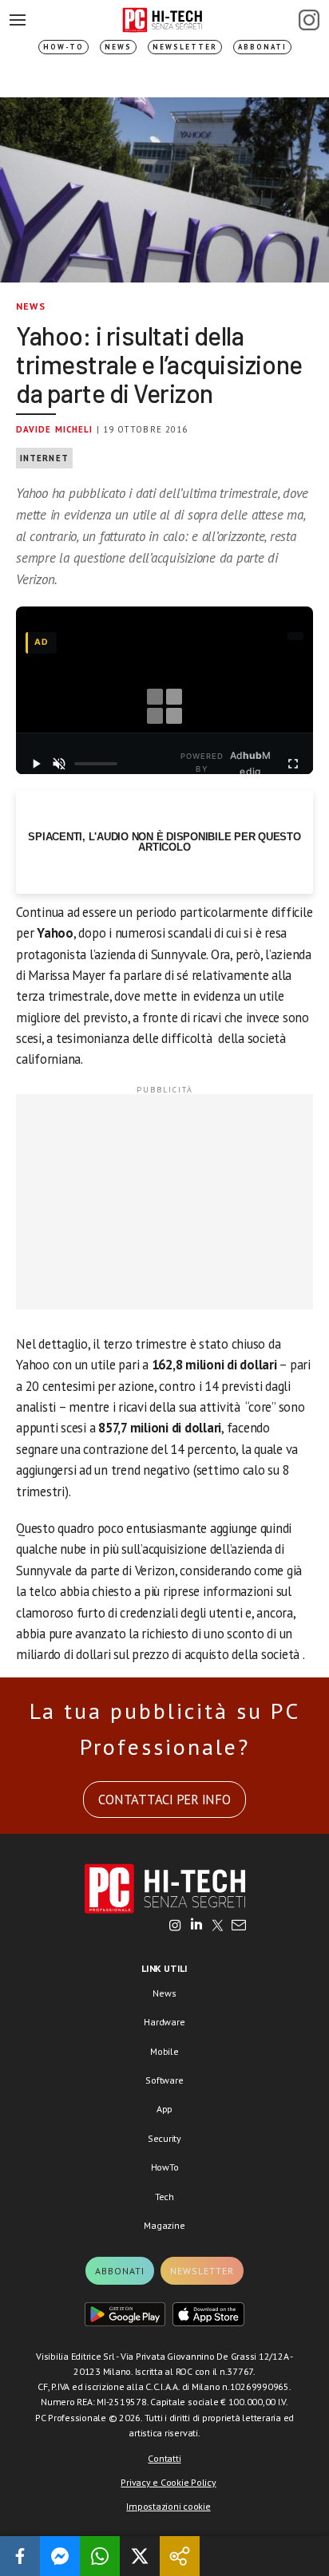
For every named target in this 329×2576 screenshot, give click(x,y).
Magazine (164, 2225)
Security (164, 2138)
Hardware (164, 2022)
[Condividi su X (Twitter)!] (140, 2556)
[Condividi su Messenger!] (60, 2556)
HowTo (165, 2167)
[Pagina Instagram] (309, 20)
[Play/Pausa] (36, 764)
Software (164, 2080)
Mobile (164, 2051)
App (164, 2109)
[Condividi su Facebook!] (20, 2556)
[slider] (96, 764)
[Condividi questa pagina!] (180, 2556)
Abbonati (262, 47)
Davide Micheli (54, 429)
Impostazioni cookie (168, 2506)
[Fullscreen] (293, 764)
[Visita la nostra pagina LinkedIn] (196, 1926)
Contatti (164, 2458)
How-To (63, 47)
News (118, 47)
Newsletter (185, 47)
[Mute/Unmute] (59, 764)
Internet (44, 458)
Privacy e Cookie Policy (168, 2482)
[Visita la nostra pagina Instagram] (175, 1926)
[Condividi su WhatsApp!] (100, 2556)
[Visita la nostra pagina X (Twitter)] (218, 1926)
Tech (164, 2197)
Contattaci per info (164, 1800)
